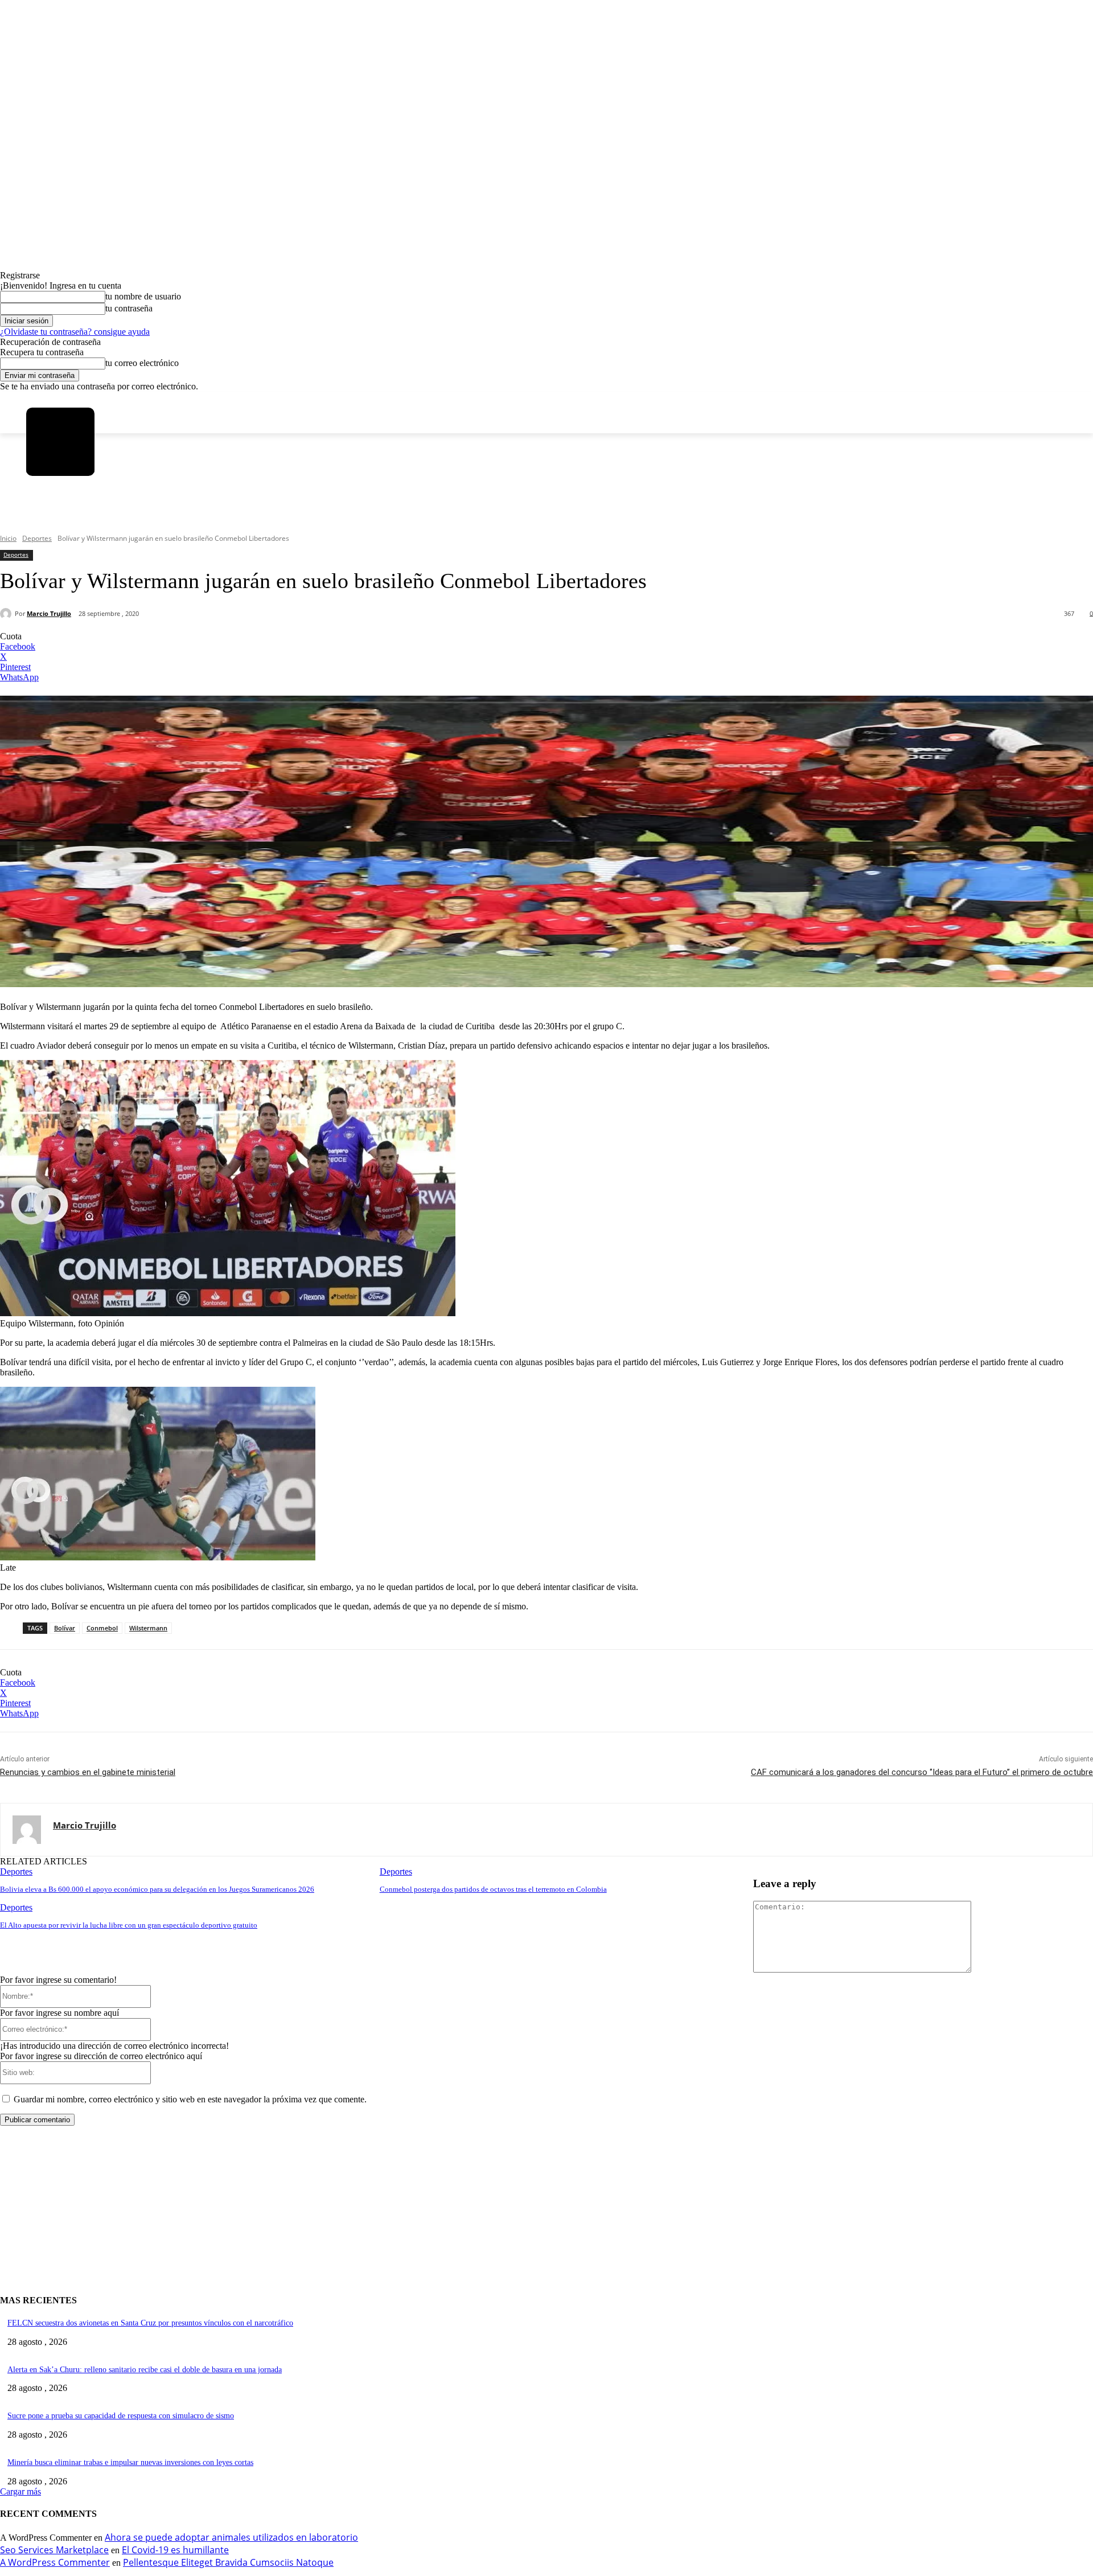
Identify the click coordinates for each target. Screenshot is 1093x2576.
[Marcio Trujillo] (7, 614)
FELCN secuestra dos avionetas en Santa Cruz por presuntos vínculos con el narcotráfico (150, 2323)
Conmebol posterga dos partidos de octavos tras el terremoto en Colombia (493, 1889)
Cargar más (20, 2491)
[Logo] (60, 442)
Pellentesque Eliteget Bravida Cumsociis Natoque (228, 2562)
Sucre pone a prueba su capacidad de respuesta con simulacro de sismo (121, 2416)
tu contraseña (129, 308)
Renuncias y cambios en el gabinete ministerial (88, 1772)
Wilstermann (148, 1628)
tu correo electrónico (142, 363)
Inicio (8, 538)
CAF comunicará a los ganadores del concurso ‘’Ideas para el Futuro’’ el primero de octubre (922, 1772)
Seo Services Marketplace (54, 2550)
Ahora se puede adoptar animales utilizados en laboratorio (231, 2537)
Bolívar (65, 1628)
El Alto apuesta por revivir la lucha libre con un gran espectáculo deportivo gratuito (129, 1925)
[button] (41, 517)
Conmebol (102, 1628)
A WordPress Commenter (55, 2562)
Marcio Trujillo (49, 613)
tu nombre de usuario (143, 296)
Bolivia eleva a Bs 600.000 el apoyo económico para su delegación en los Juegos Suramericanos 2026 (157, 1889)
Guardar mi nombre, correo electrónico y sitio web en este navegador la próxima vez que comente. (190, 2099)
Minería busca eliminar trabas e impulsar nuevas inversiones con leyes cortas (130, 2462)
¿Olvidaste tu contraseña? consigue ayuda (75, 332)
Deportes (37, 538)
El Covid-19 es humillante (175, 2550)
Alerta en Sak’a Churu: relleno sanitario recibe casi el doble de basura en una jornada (145, 2370)
